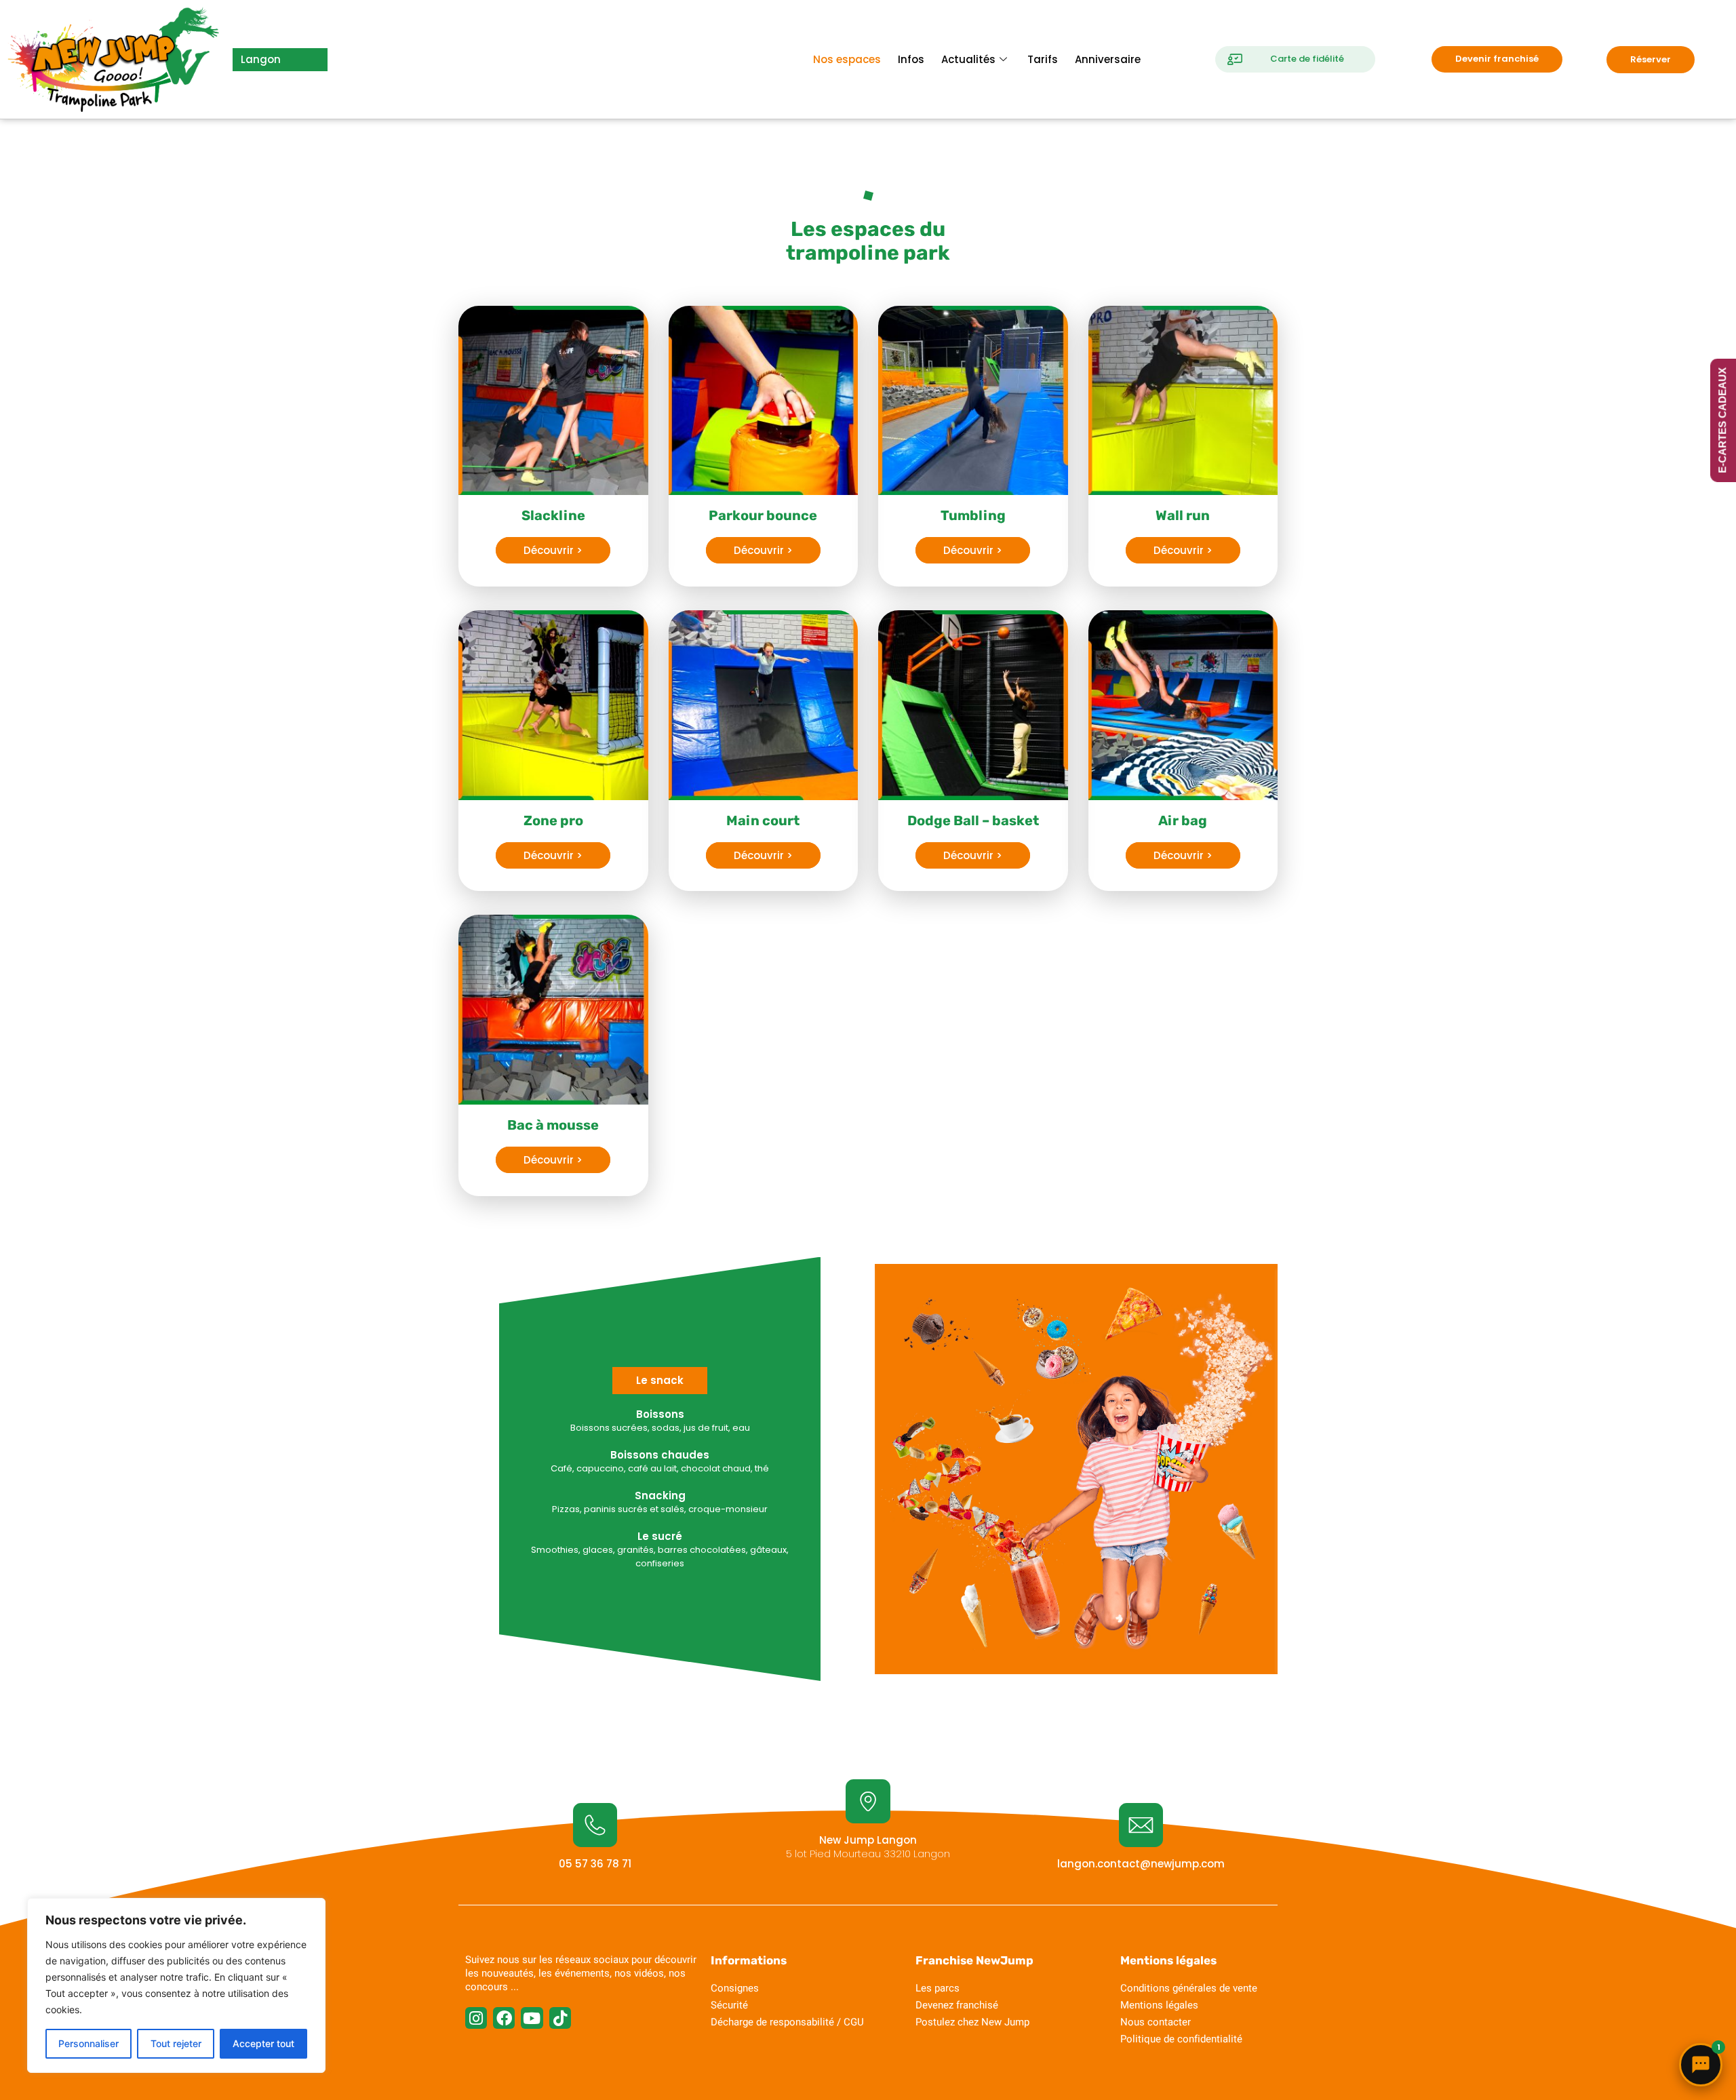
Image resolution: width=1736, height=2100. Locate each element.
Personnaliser (88, 2043)
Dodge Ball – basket (973, 820)
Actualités (968, 59)
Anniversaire (1108, 59)
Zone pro (553, 820)
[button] (660, 1381)
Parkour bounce (763, 515)
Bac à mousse (553, 1125)
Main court (763, 820)
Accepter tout (263, 2043)
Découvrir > (553, 550)
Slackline (553, 515)
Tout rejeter (176, 2043)
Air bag (1183, 820)
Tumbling (973, 515)
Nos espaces (847, 59)
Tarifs (1043, 59)
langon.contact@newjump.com (1141, 1864)
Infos (911, 59)
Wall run (1183, 515)
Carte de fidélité (1307, 59)
